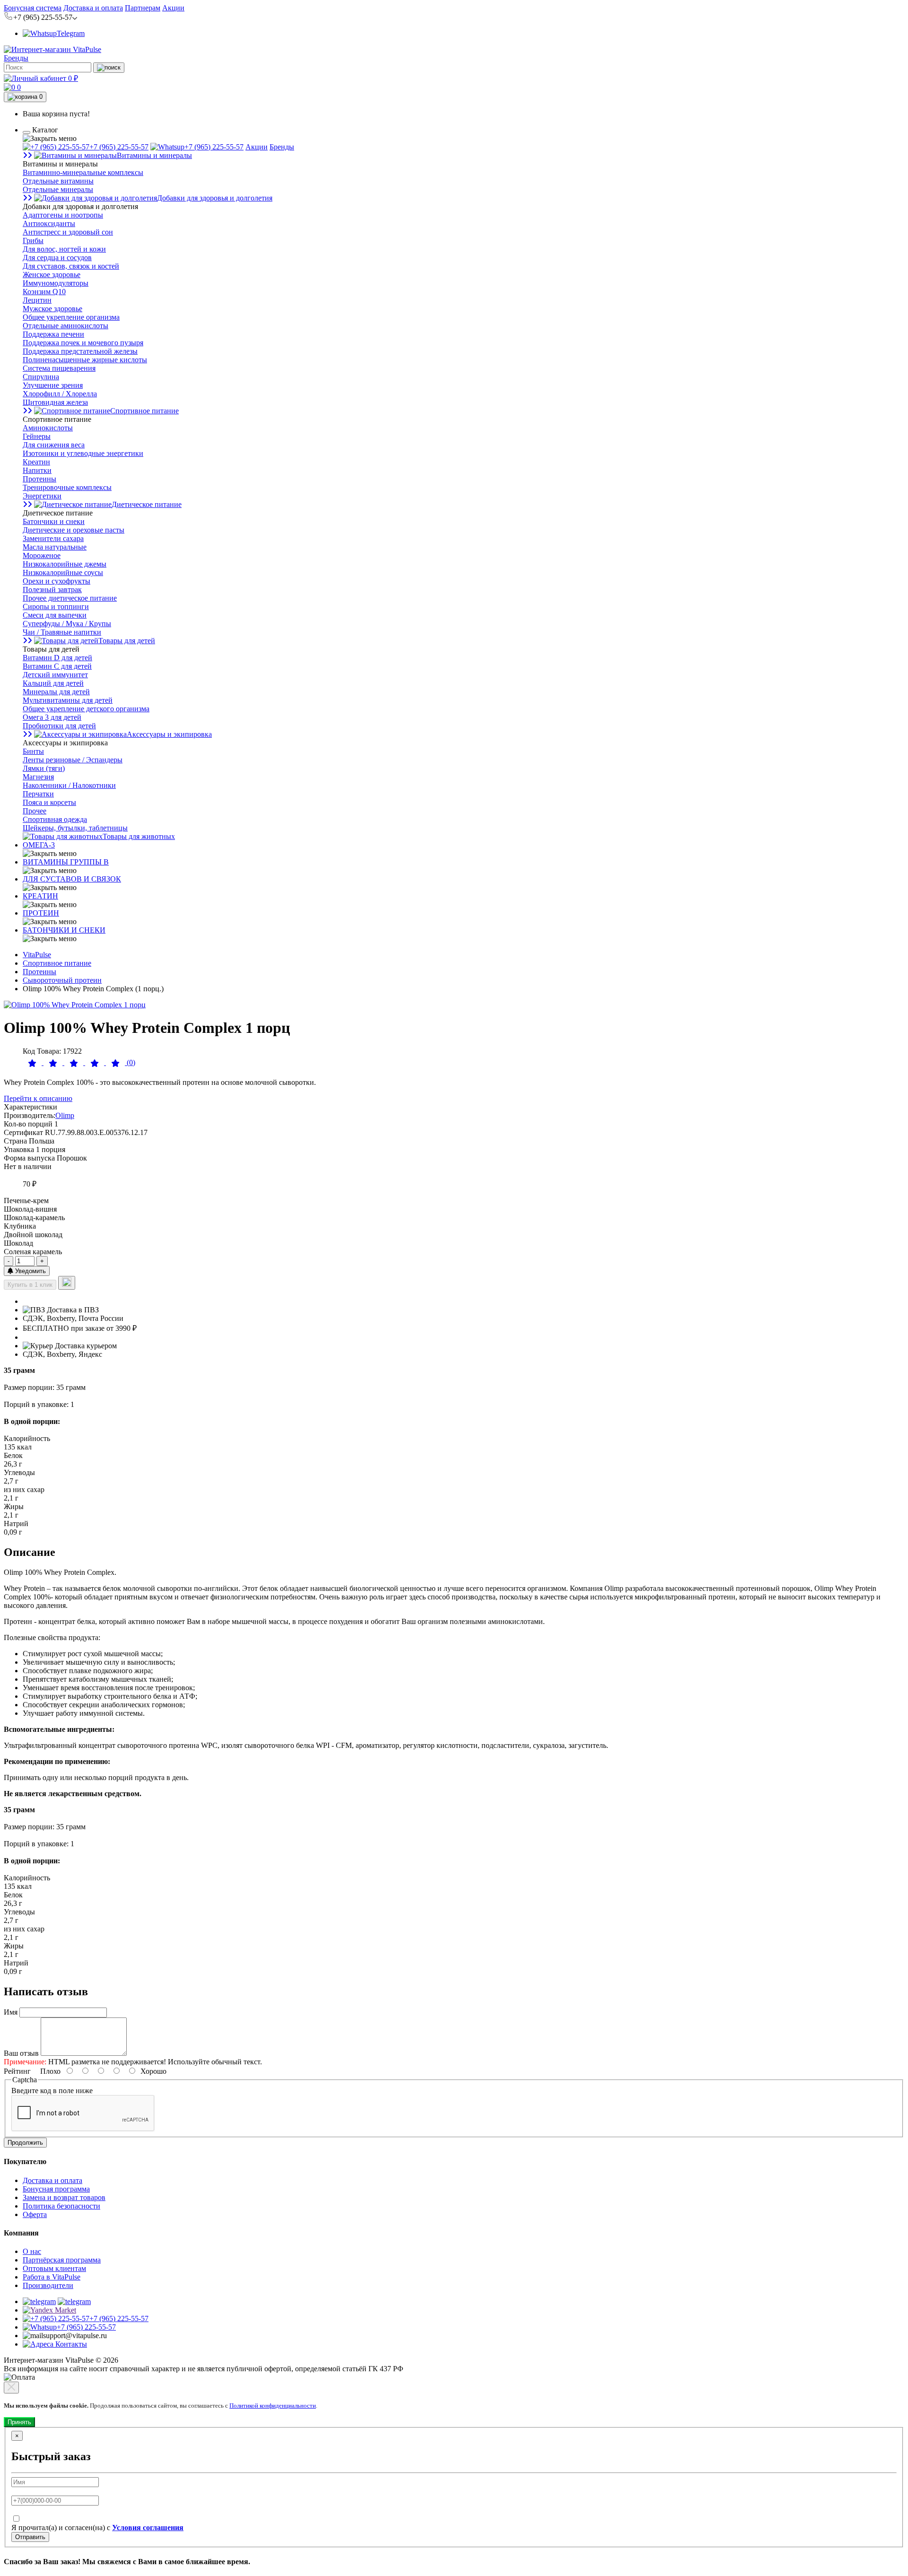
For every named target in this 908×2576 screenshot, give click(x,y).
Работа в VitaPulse (52, 2277)
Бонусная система (33, 8)
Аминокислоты (48, 428)
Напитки (37, 470)
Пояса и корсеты (49, 802)
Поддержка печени (53, 334)
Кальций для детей (53, 683)
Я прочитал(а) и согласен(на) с (97, 2528)
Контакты (70, 2344)
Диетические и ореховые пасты (74, 530)
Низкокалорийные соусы (63, 572)
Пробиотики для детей (59, 726)
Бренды (16, 58)
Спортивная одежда (55, 819)
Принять (19, 2422)
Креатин (36, 462)
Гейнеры (37, 436)
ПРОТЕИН (41, 913)
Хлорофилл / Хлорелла (60, 394)
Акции (173, 8)
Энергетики (42, 496)
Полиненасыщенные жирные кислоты (85, 360)
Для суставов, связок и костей (71, 266)
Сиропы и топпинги (56, 607)
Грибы (33, 240)
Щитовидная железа (55, 402)
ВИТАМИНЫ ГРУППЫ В (66, 862)
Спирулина (41, 377)
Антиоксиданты (49, 223)
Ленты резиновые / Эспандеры (73, 760)
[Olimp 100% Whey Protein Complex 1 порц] (75, 1005)
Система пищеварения (59, 368)
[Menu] (26, 132)
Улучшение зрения (53, 385)
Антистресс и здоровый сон (68, 232)
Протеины (39, 479)
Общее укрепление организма (71, 317)
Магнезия (38, 777)
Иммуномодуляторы (56, 283)
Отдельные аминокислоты (65, 326)
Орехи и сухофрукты (57, 581)
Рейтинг (17, 2071)
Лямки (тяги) (44, 768)
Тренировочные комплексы (67, 487)
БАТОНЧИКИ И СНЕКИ (64, 930)
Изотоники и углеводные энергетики (83, 453)
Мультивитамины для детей (68, 700)
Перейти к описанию (38, 1098)
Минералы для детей (56, 692)
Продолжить (25, 2143)
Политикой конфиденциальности (273, 2406)
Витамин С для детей (57, 666)
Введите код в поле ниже (52, 2091)
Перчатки (38, 794)
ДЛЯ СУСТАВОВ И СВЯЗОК (72, 879)
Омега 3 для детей (52, 717)
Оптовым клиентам (54, 2268)
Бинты (33, 751)
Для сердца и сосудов (57, 258)
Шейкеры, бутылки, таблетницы (75, 828)
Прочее (35, 811)
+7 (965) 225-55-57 (119, 147)
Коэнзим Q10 (44, 292)
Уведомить (30, 1271)
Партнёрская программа (62, 2260)
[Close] (11, 2388)
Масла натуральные (55, 547)
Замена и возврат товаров (64, 2197)
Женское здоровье (52, 275)
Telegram (71, 33)
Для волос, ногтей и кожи (64, 249)
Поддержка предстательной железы (80, 351)
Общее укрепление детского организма (86, 709)
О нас (32, 2251)
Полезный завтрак (52, 589)
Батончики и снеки (54, 521)
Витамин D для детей (57, 658)
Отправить (30, 2537)
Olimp (65, 1115)
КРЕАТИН (40, 896)
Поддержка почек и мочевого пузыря (83, 343)
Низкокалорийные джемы (65, 564)
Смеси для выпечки (55, 615)
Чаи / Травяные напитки (62, 632)
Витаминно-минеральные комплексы (83, 172)
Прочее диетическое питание (70, 598)
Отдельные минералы (58, 189)
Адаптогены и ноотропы (63, 215)
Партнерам (143, 8)
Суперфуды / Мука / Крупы (67, 624)
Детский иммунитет (55, 675)
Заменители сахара (53, 538)
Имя (11, 2012)
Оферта (35, 2214)
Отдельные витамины (58, 181)
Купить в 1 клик (30, 1285)
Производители (48, 2285)
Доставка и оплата (93, 8)
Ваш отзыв (21, 2053)
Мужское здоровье (52, 309)
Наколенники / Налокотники (69, 785)
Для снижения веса (54, 445)
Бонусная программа (56, 2189)
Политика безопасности (61, 2206)
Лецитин (37, 300)
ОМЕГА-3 (39, 845)
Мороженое (42, 555)
